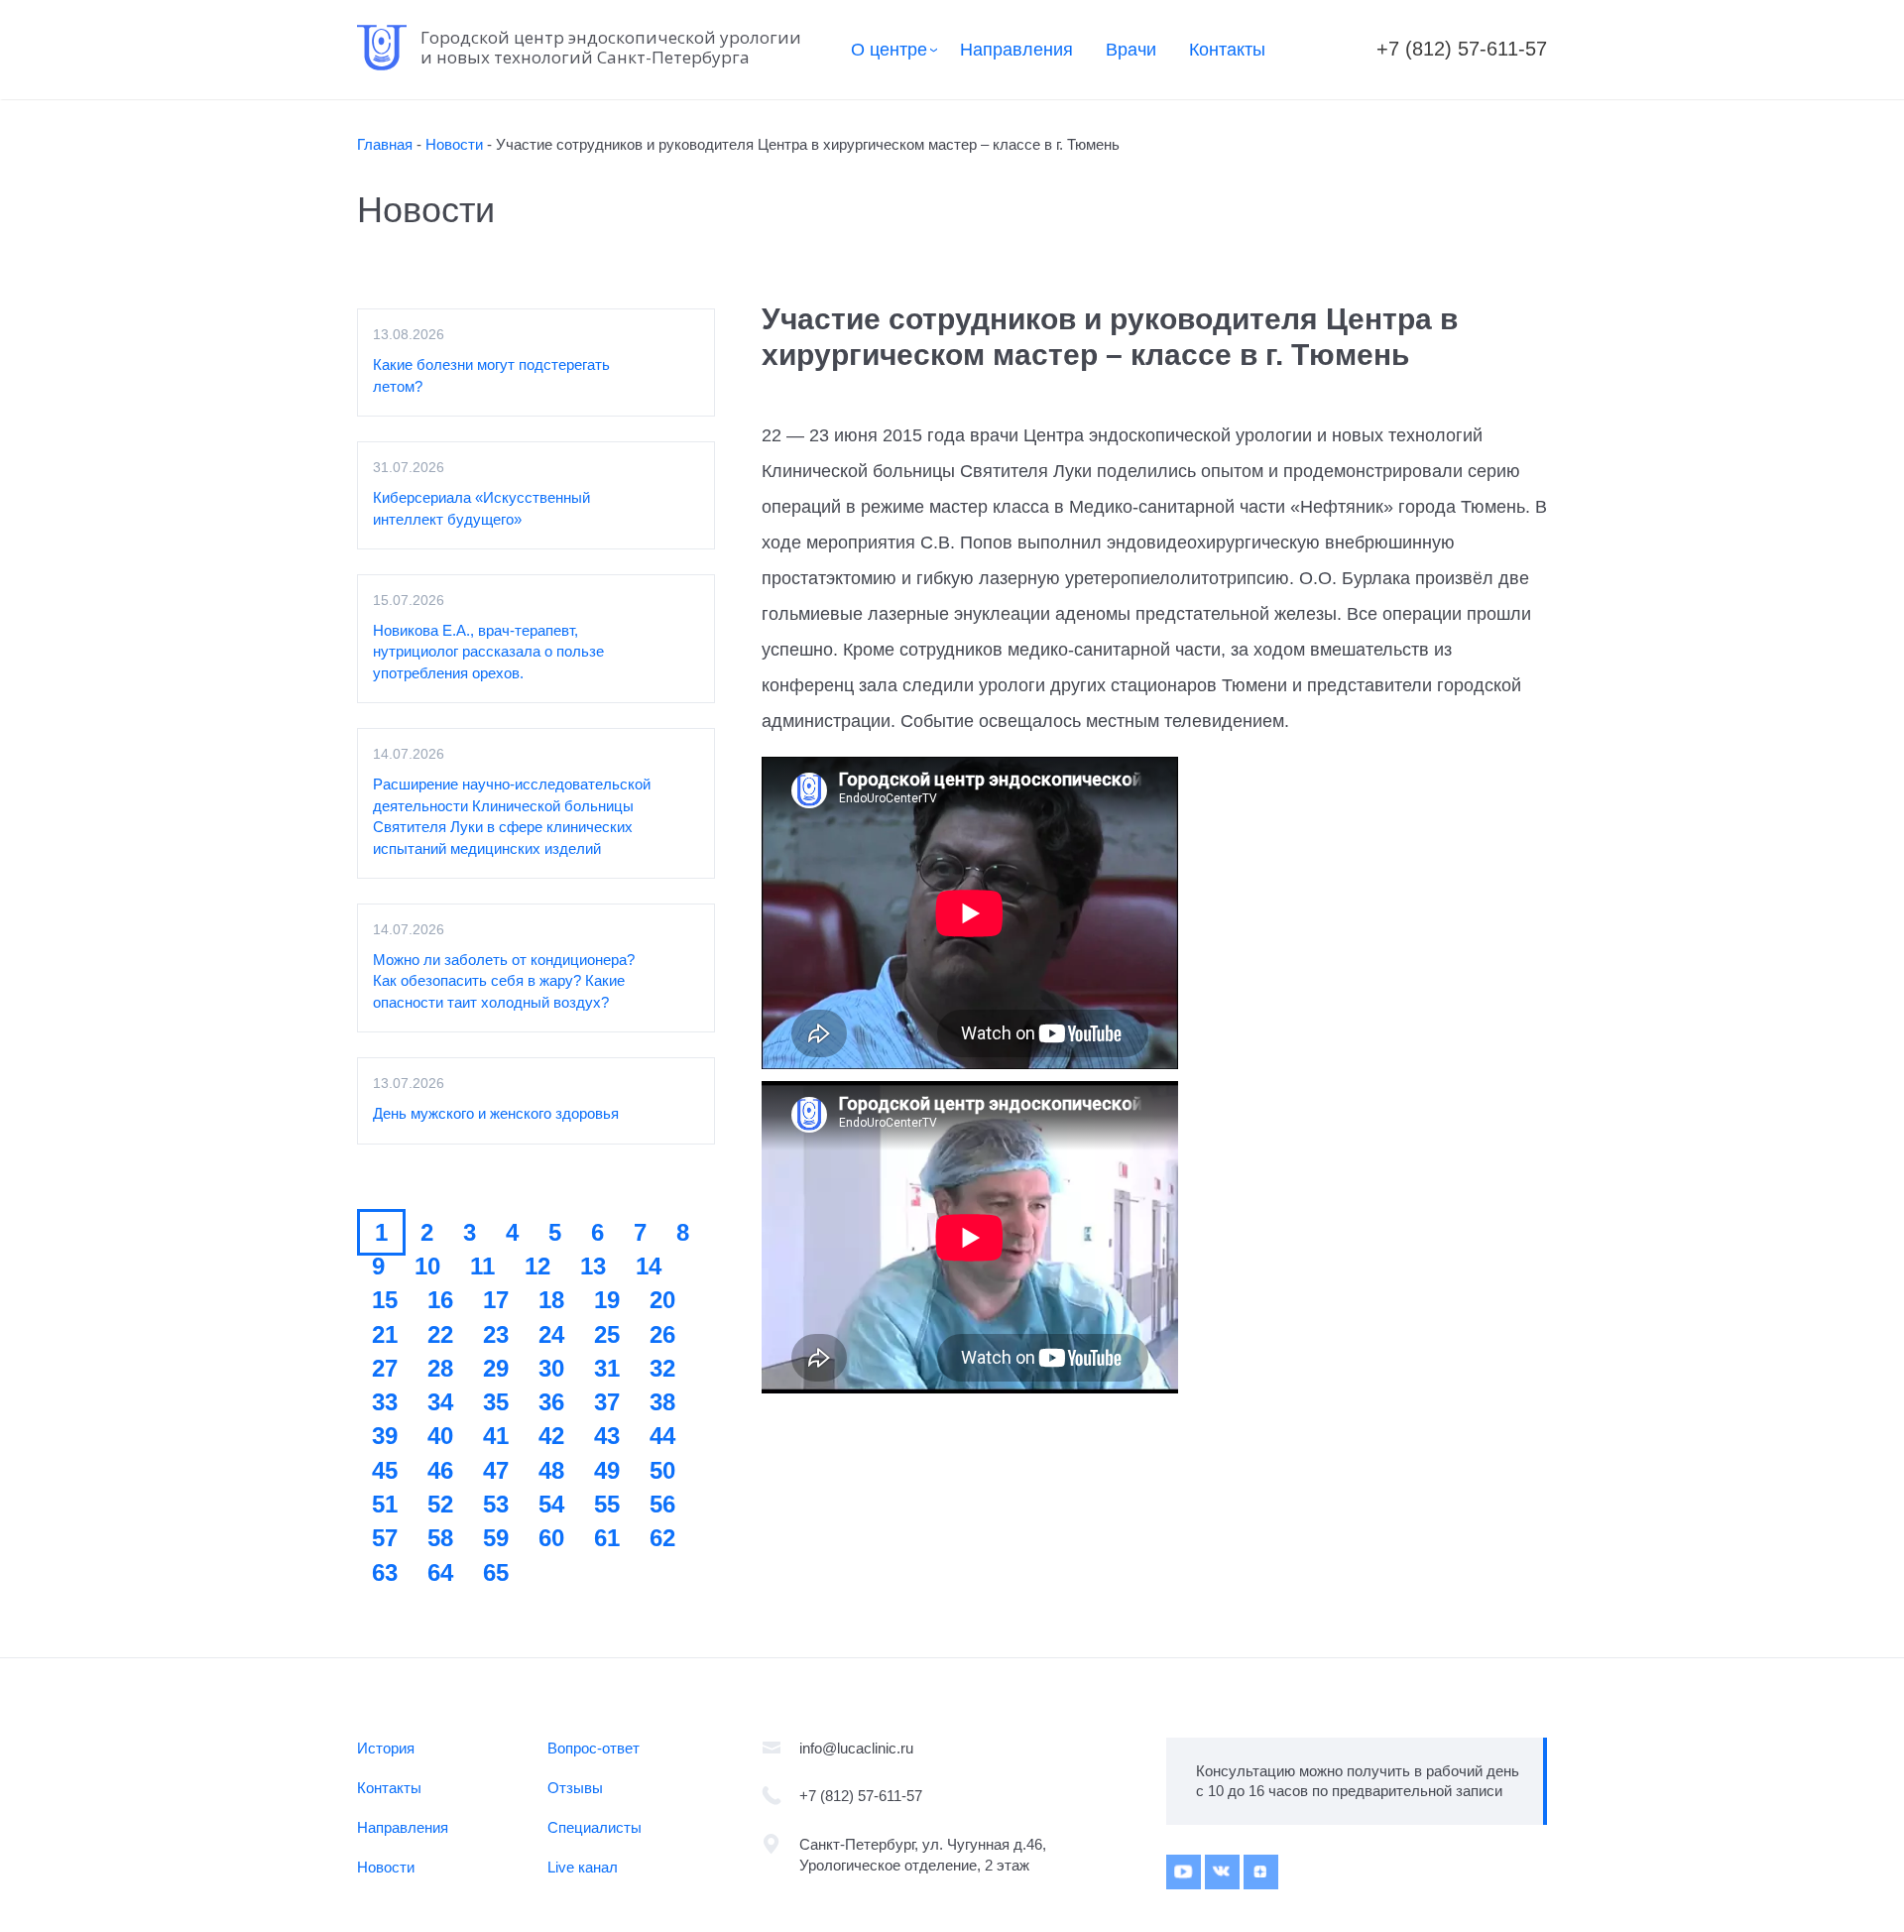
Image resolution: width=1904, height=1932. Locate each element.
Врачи (1131, 50)
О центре (889, 50)
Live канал (583, 1867)
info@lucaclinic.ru (856, 1748)
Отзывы (575, 1788)
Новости (386, 1867)
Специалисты (595, 1827)
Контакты (1227, 50)
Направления (1016, 50)
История (386, 1748)
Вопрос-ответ (594, 1748)
